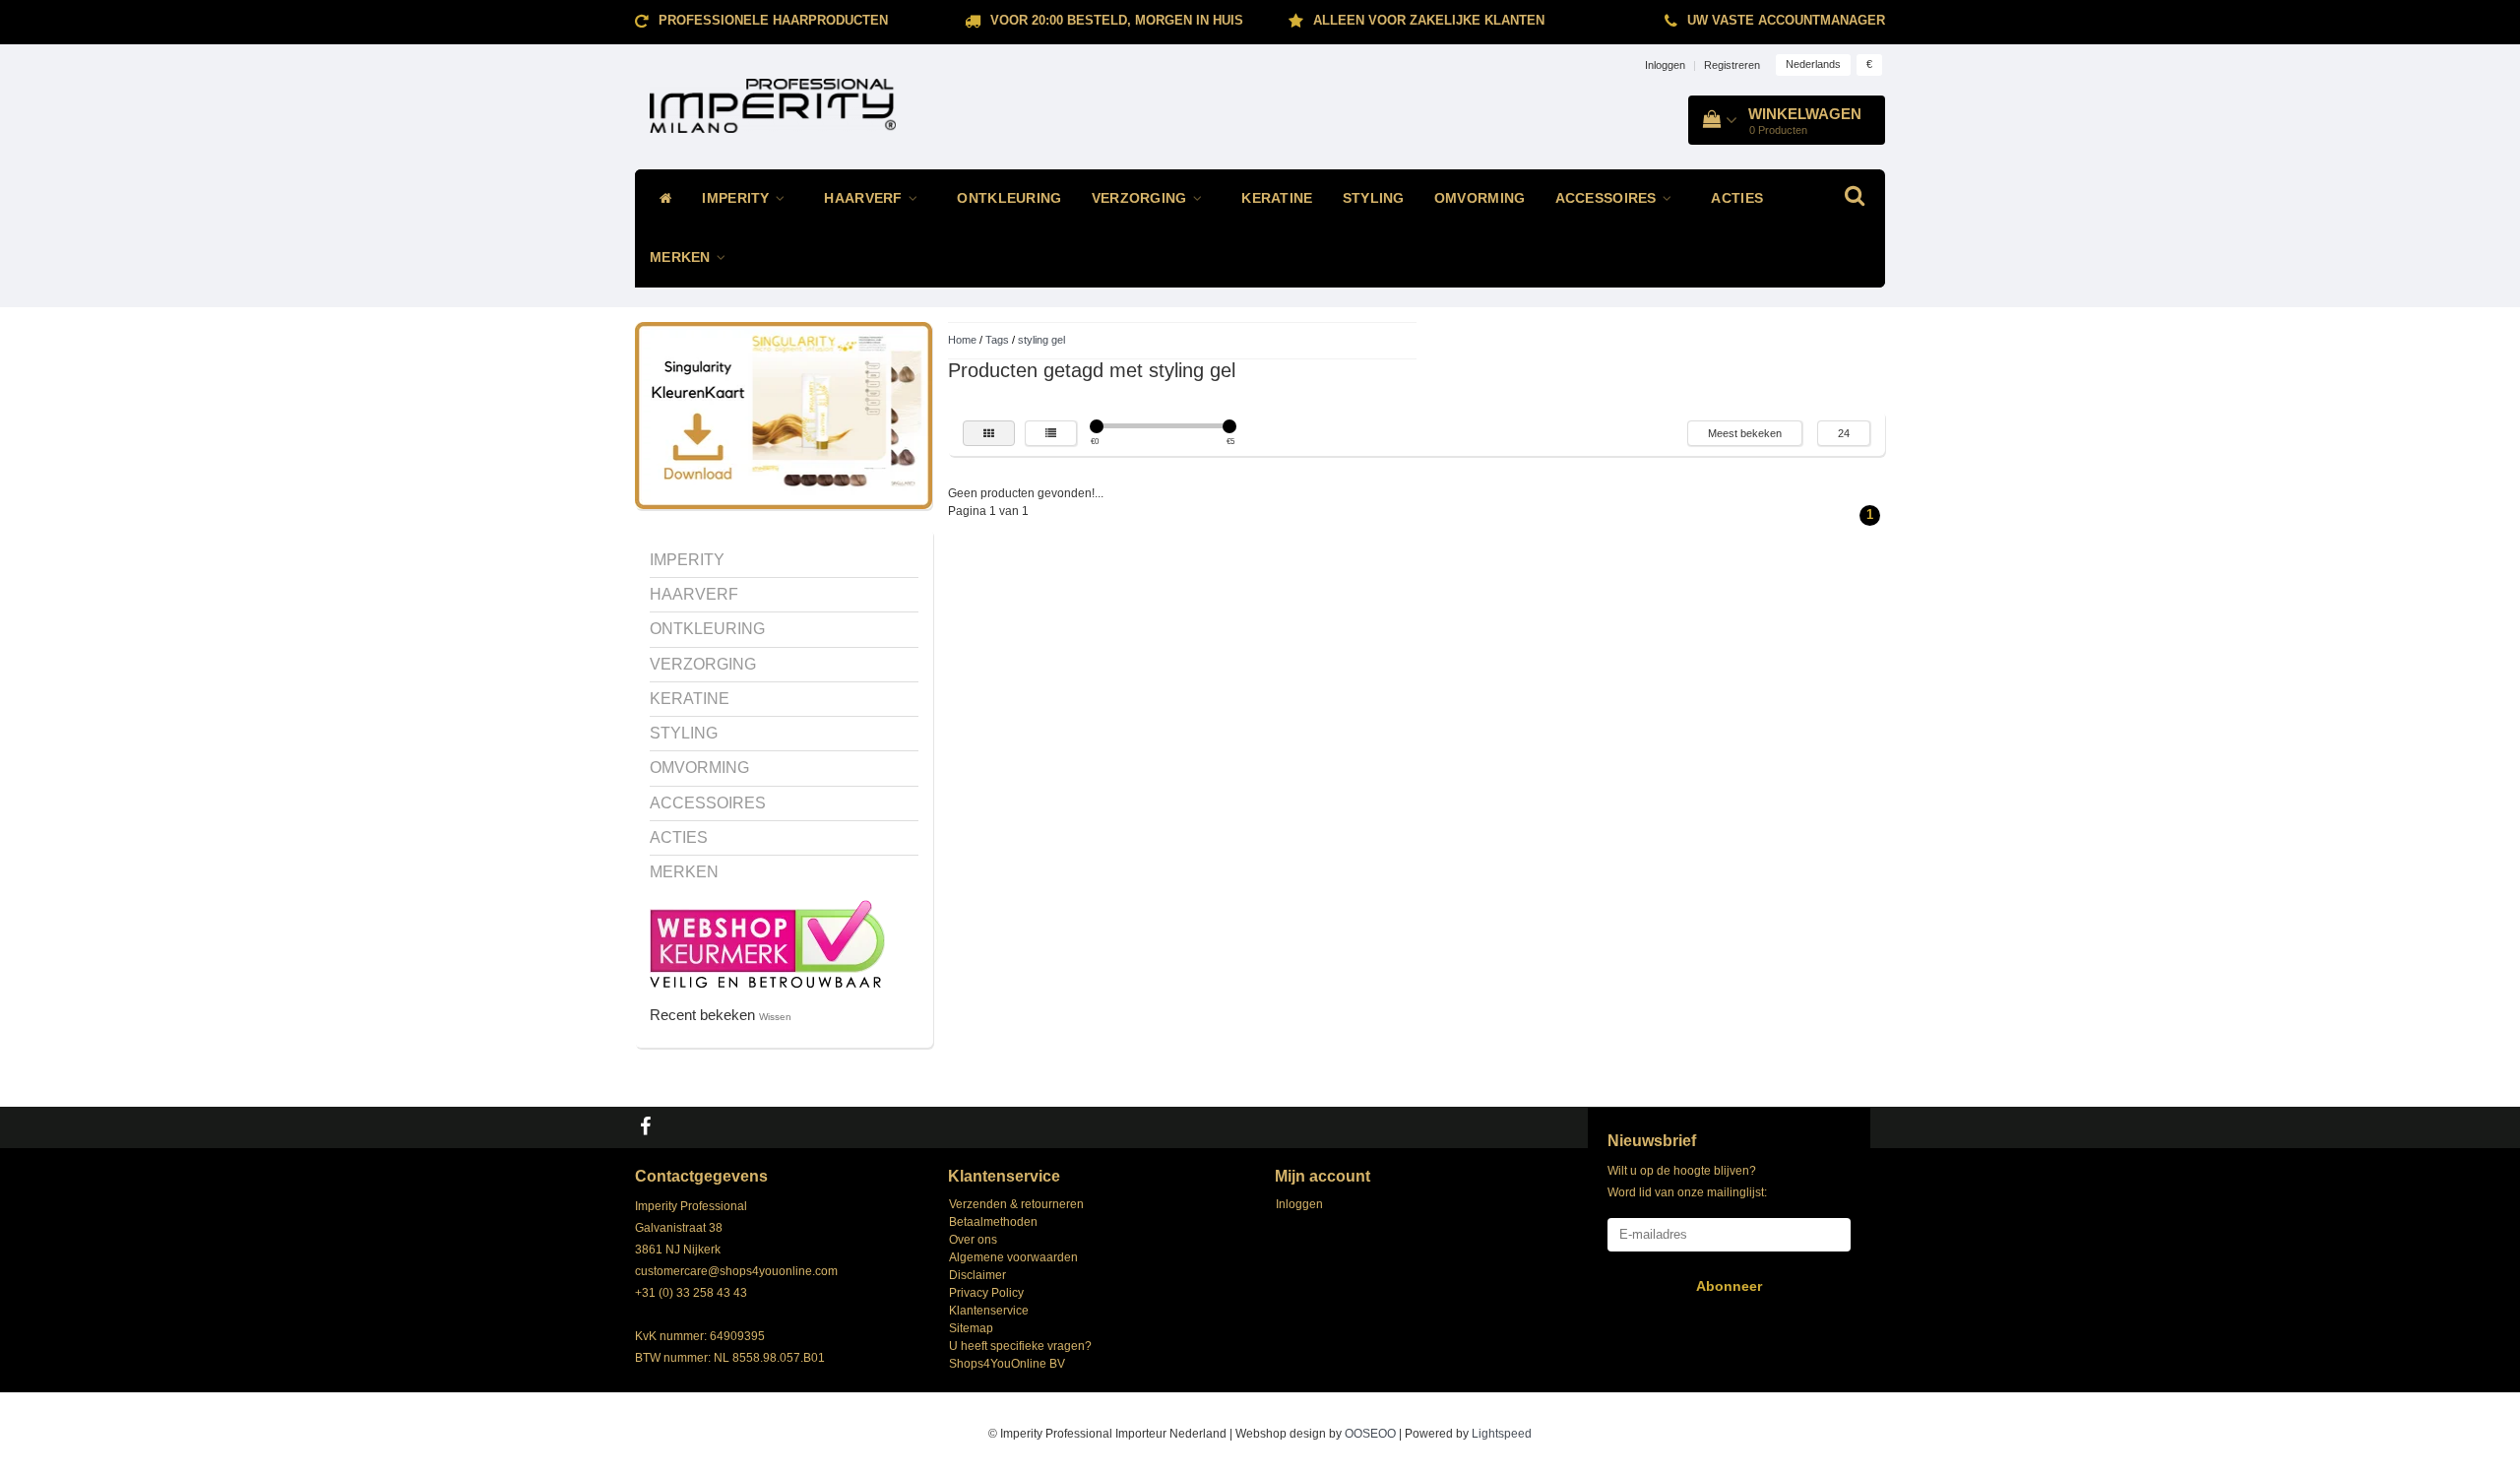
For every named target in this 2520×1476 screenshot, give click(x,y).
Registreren (1732, 65)
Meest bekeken (1745, 433)
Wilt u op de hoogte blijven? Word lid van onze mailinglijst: (1687, 1182)
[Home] (661, 199)
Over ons (973, 1240)
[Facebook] (648, 1127)
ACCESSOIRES (1608, 198)
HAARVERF (865, 198)
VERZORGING (1141, 198)
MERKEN (682, 257)
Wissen (775, 1017)
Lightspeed (1502, 1434)
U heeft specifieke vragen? (1020, 1346)
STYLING (1374, 198)
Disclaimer (977, 1275)
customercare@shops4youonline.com (736, 1271)
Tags (997, 340)
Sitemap (971, 1328)
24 (1844, 433)
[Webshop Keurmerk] (767, 942)
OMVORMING (1480, 198)
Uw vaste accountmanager (1786, 20)
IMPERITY (738, 198)
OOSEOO (1370, 1434)
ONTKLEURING (1009, 198)
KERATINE (1277, 198)
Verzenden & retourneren (1016, 1204)
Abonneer (1729, 1286)
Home (962, 340)
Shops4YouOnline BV (1007, 1364)
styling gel (1041, 340)
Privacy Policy (986, 1293)
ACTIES (1737, 198)
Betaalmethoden (993, 1222)
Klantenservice (989, 1311)
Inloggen (1665, 65)
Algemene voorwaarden (1013, 1257)
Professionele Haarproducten (773, 20)
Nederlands (1813, 64)
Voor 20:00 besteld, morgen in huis (1117, 20)
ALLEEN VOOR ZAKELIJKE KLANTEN (1429, 20)
